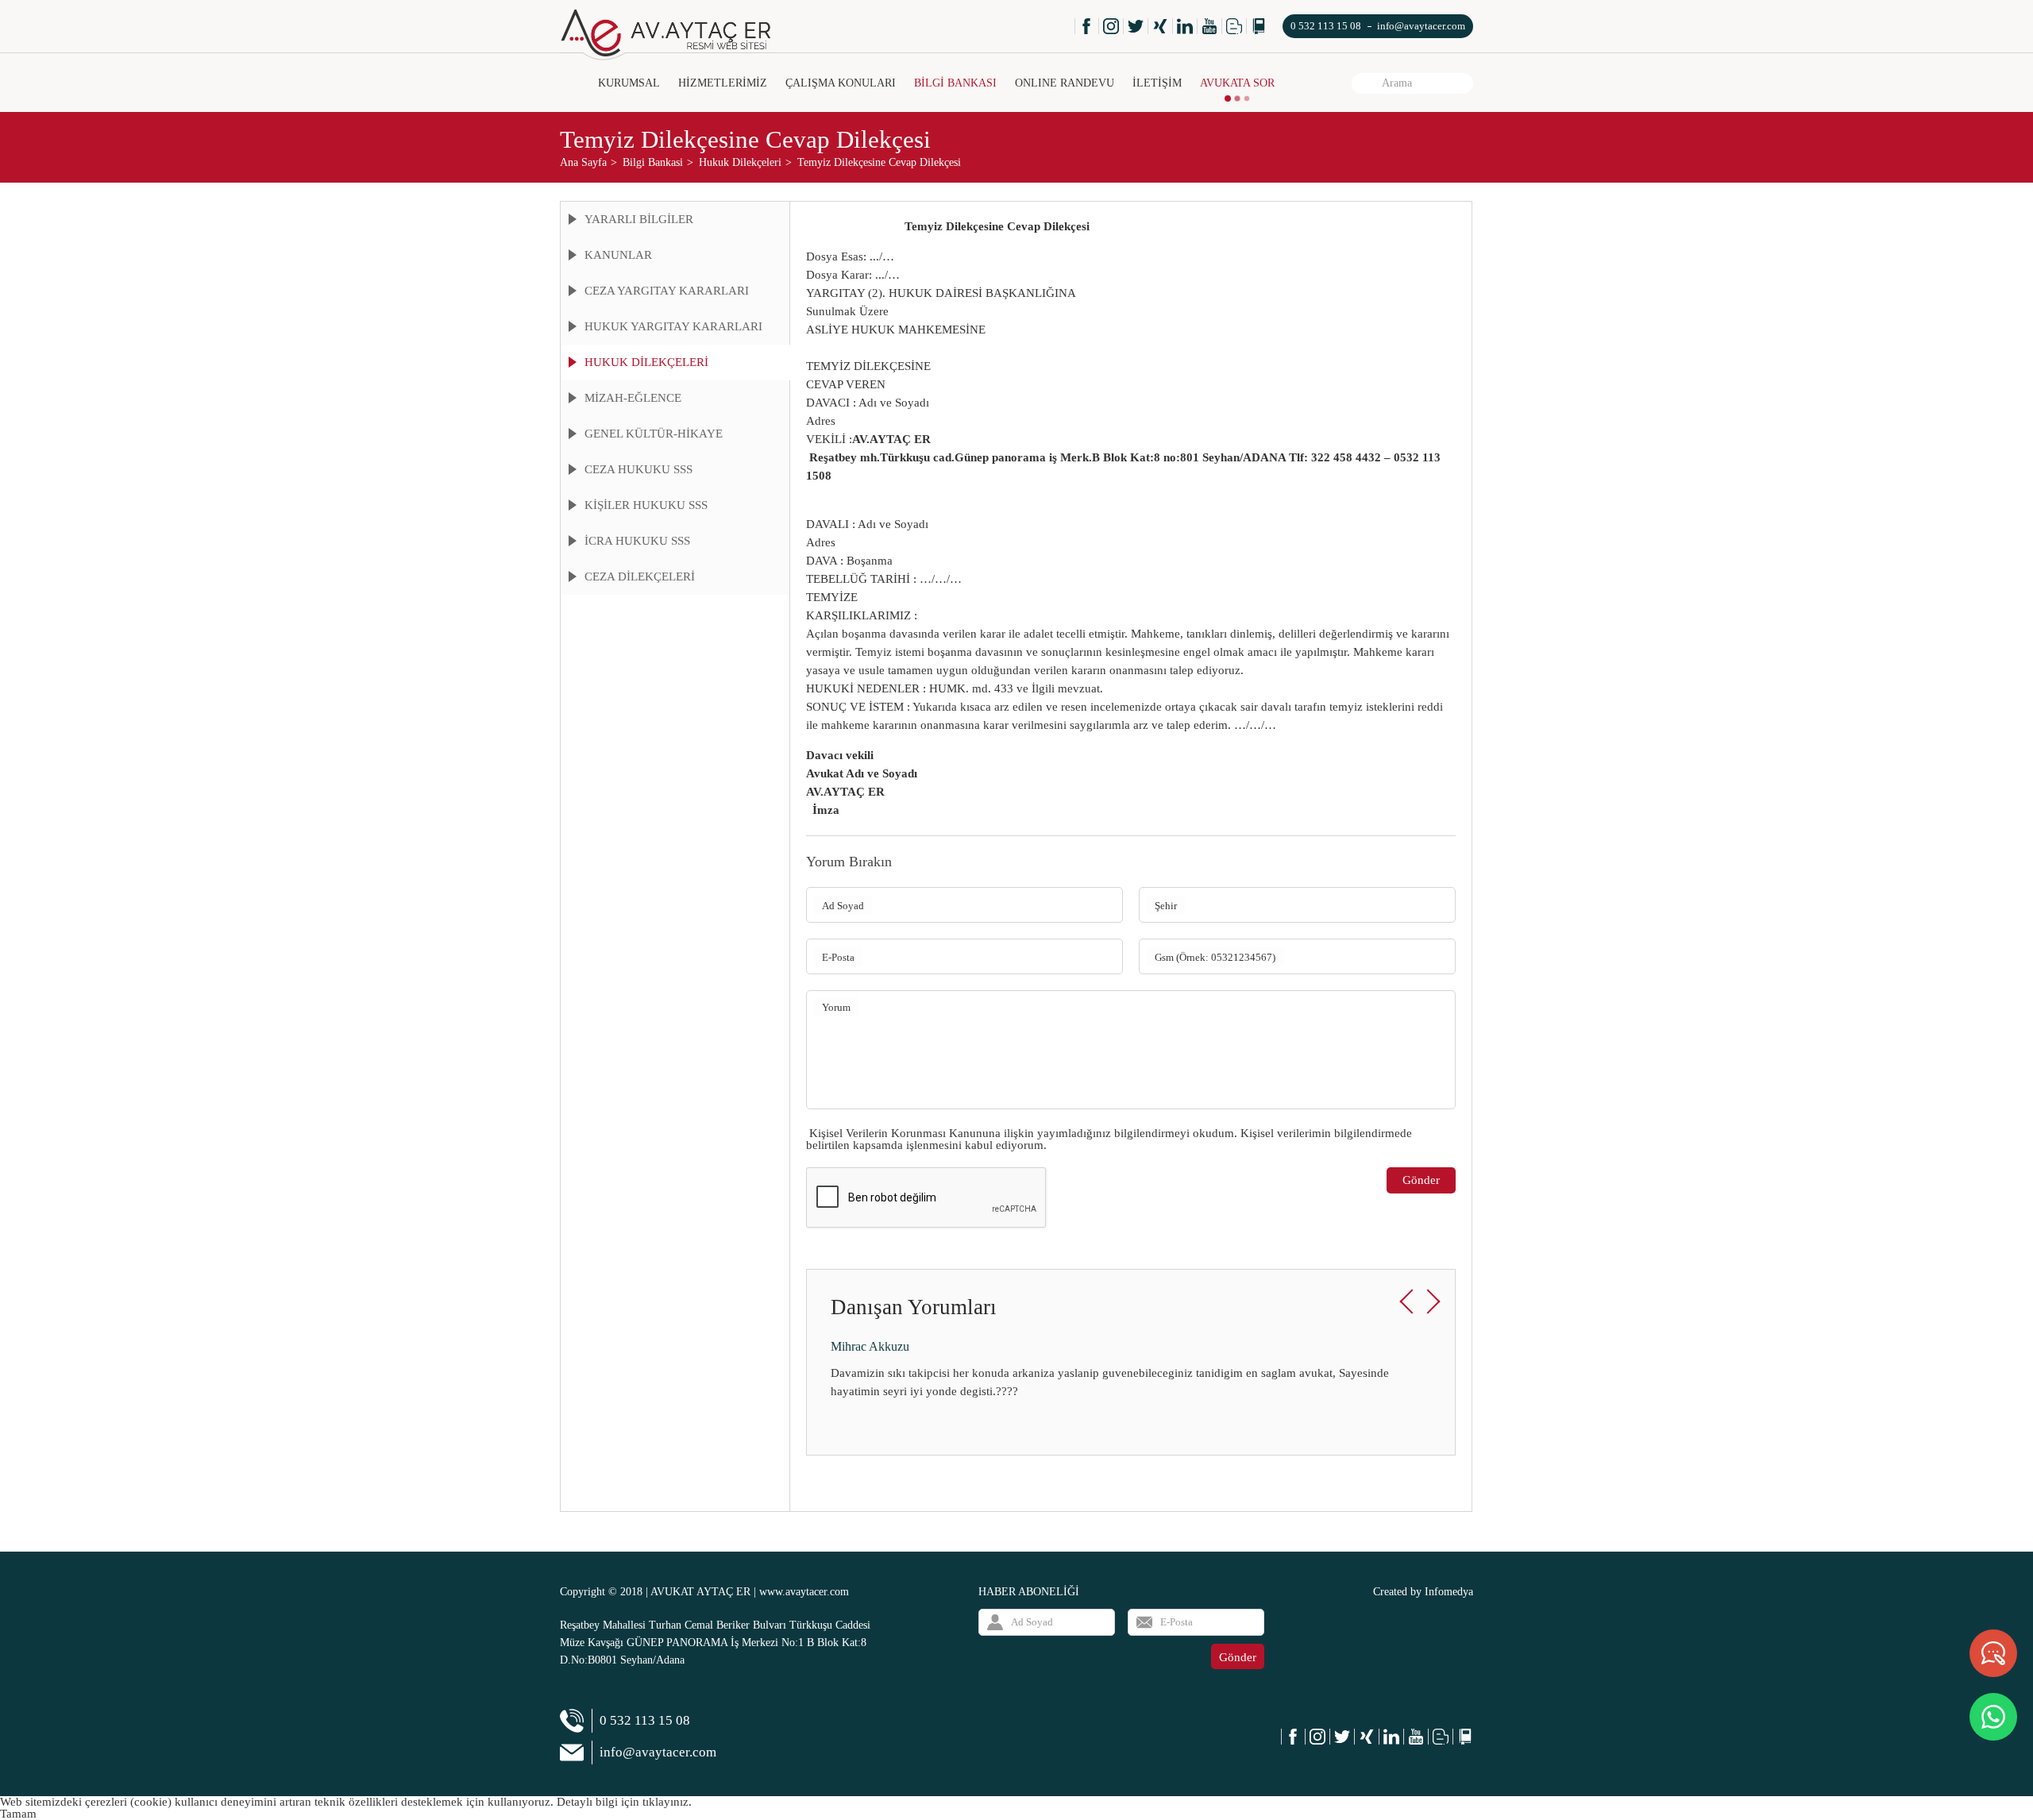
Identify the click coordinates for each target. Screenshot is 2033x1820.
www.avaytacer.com (804, 1592)
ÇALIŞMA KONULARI (841, 83)
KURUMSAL (629, 83)
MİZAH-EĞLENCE (633, 398)
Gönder (1421, 1180)
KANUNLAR (618, 255)
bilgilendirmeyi (1152, 1133)
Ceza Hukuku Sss (638, 469)
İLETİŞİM (1157, 83)
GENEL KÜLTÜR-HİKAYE (654, 434)
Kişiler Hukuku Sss (646, 505)
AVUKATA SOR (1237, 83)
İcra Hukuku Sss (637, 541)
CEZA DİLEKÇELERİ (640, 576)
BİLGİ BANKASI (955, 83)
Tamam (18, 1814)
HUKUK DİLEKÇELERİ (646, 362)
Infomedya (1449, 1592)
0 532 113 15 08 (1326, 26)
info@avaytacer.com (1421, 26)
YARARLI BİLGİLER (639, 219)
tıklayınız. (667, 1802)
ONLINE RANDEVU (1065, 83)
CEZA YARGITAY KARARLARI (667, 291)
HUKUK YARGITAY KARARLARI (673, 326)
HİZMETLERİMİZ (723, 83)
